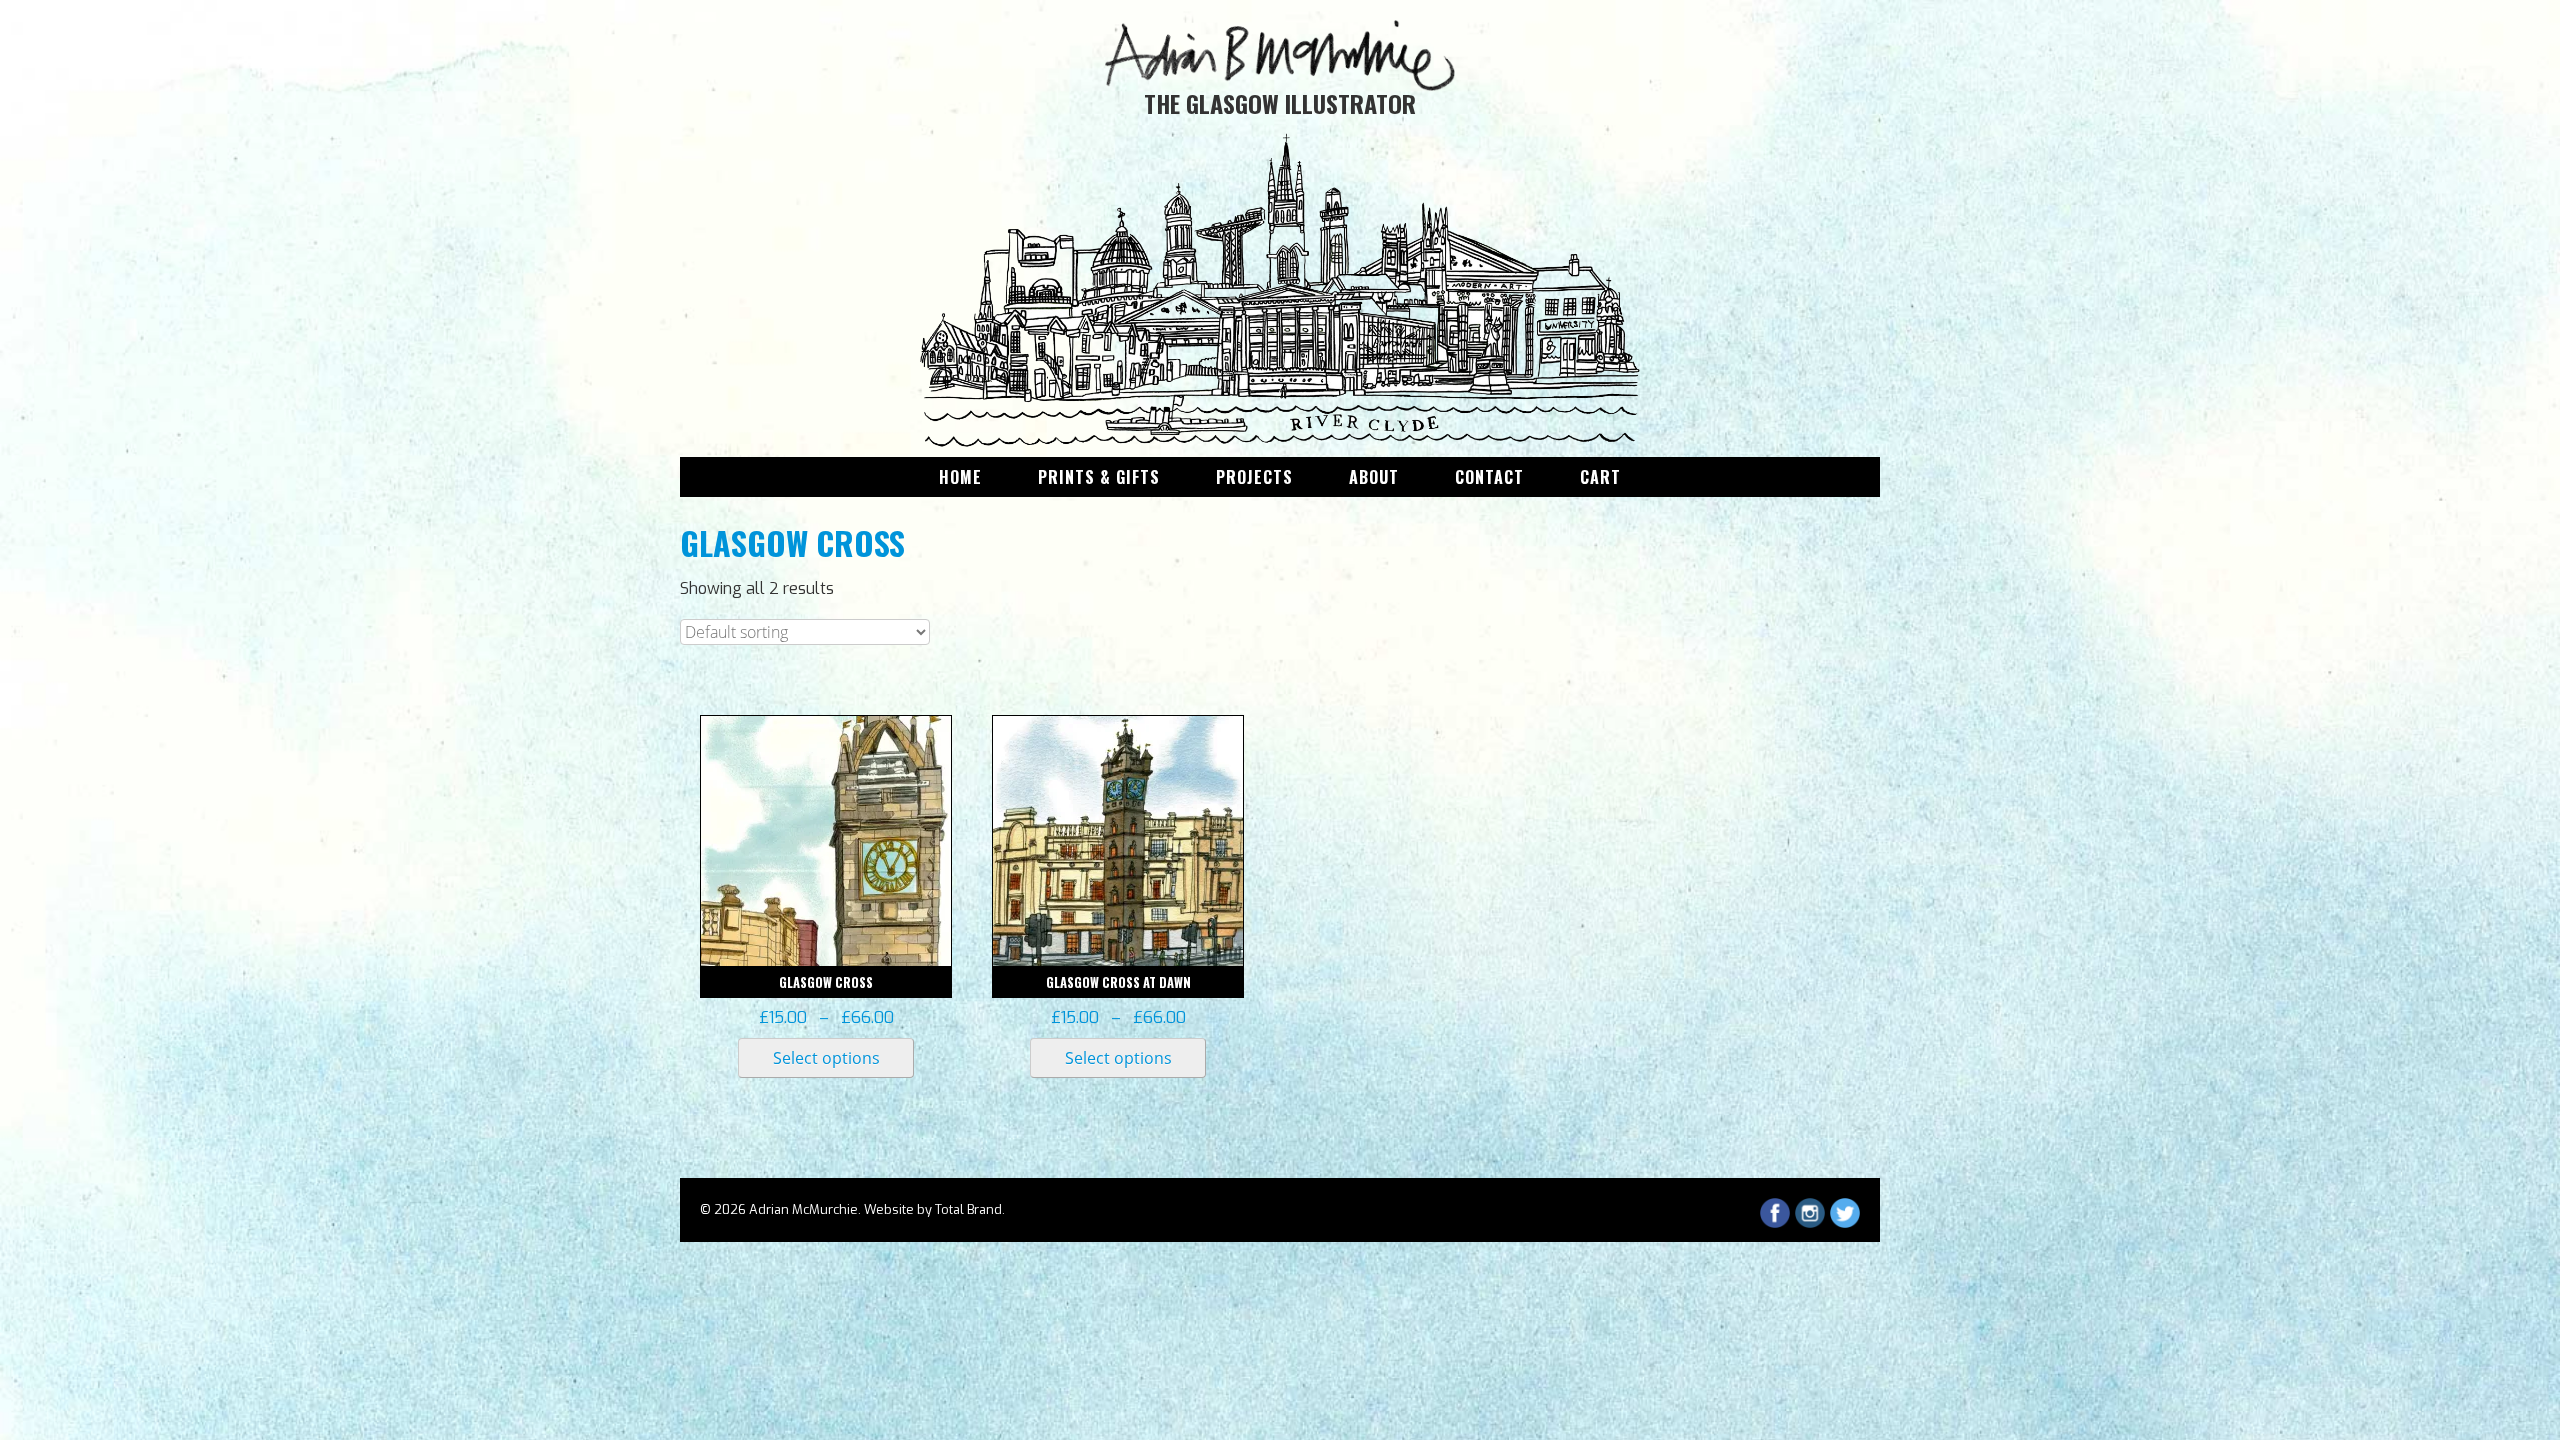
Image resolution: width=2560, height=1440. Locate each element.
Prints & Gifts (1099, 477)
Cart (1600, 477)
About (1374, 477)
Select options (826, 1058)
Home (960, 477)
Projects (1254, 477)
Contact (1489, 477)
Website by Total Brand (933, 1209)
